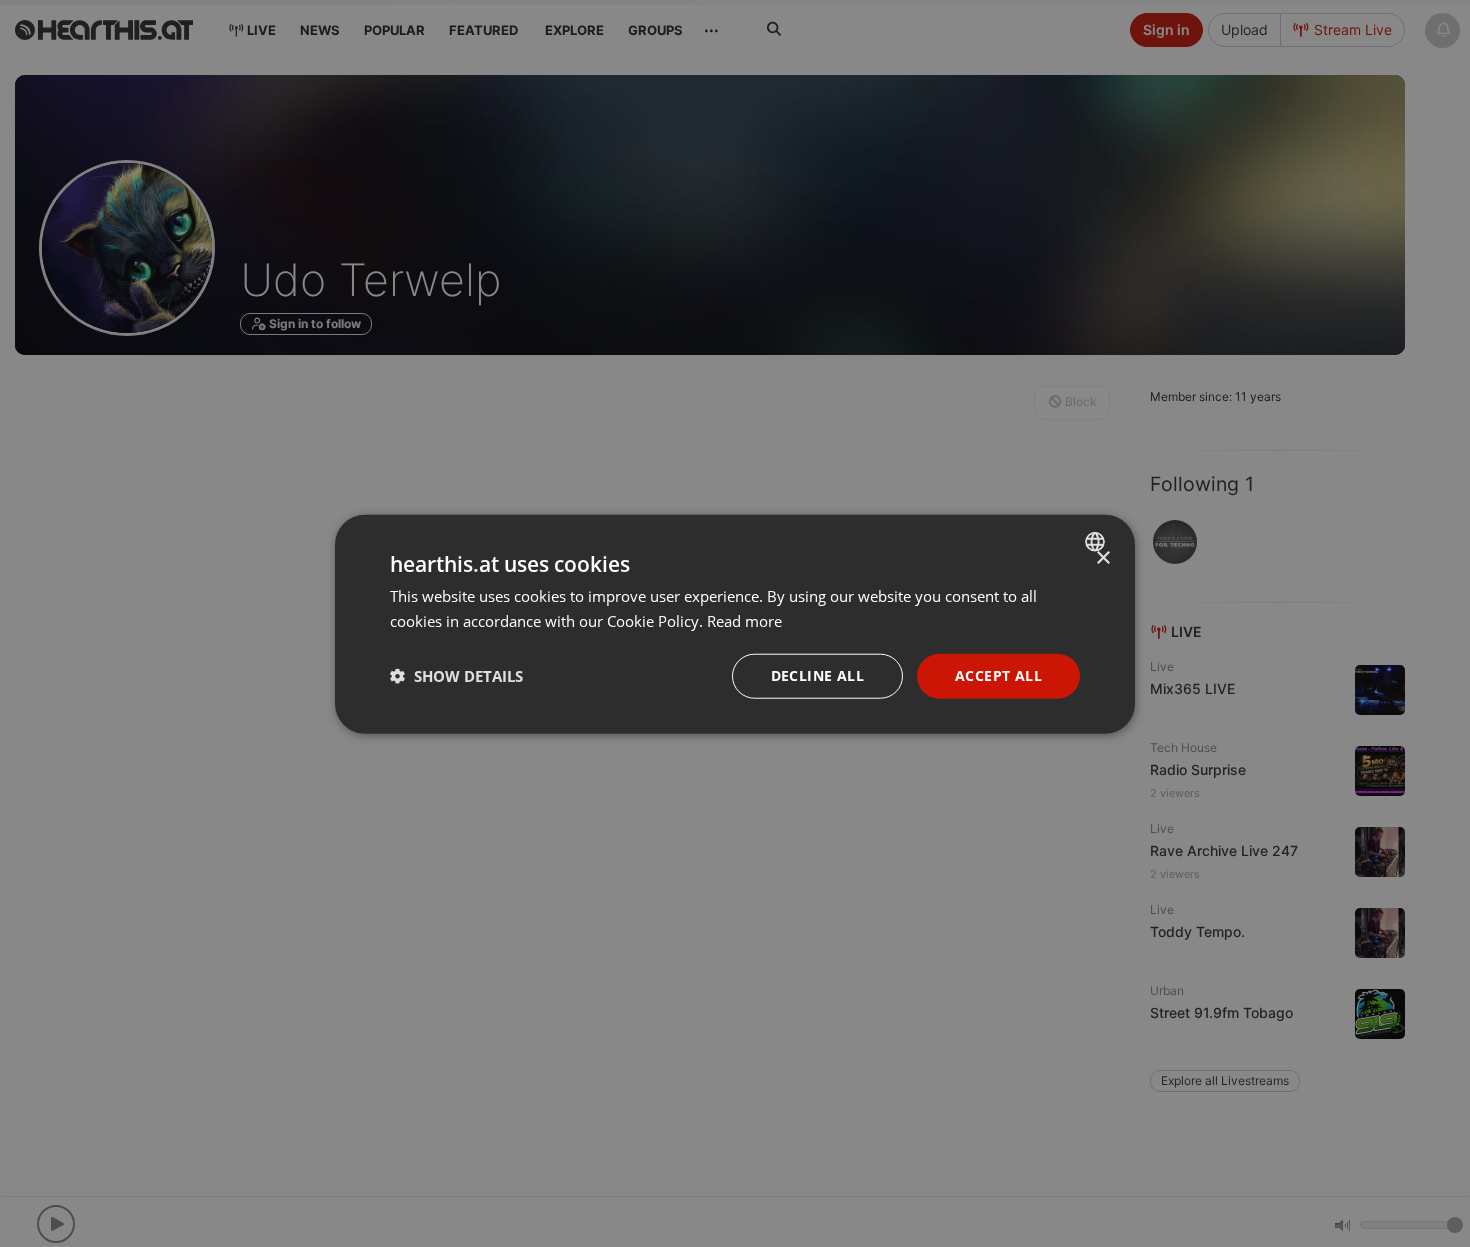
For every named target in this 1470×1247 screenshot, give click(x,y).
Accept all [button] (998, 674)
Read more (744, 620)
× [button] (1102, 557)
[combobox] (1097, 541)
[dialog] (735, 623)
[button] (456, 675)
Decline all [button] (817, 674)
